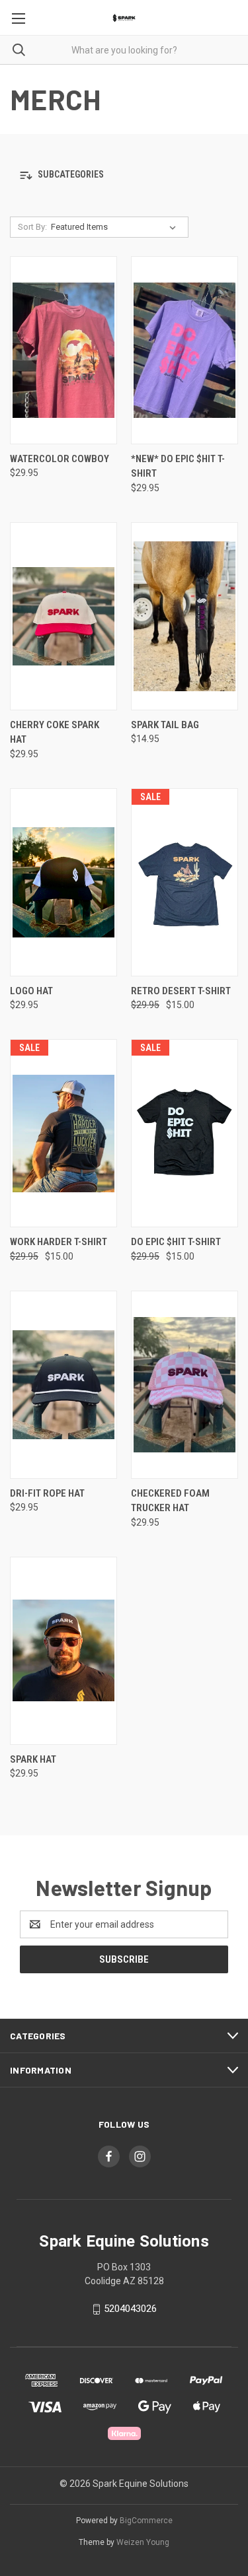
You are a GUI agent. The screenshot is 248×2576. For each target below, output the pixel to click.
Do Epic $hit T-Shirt (176, 1242)
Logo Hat (31, 991)
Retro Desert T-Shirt (181, 991)
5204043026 (130, 2309)
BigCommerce (146, 2521)
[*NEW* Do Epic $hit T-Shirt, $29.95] (185, 350)
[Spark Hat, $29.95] (63, 1651)
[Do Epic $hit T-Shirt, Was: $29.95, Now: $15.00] (185, 1133)
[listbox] (116, 227)
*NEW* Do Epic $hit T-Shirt (178, 466)
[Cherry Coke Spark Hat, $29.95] (63, 616)
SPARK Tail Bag (165, 725)
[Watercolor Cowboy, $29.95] (63, 350)
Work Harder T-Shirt (59, 1242)
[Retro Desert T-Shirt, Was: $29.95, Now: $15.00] (185, 882)
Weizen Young (143, 2542)
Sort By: (32, 227)
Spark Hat (33, 1759)
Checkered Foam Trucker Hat (170, 1501)
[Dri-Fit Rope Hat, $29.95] (63, 1385)
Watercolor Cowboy (60, 459)
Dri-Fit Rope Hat (47, 1493)
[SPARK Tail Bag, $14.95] (185, 616)
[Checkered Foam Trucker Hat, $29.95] (185, 1385)
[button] (124, 175)
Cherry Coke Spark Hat (55, 732)
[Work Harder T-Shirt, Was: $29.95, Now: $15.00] (63, 1133)
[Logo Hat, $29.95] (63, 882)
